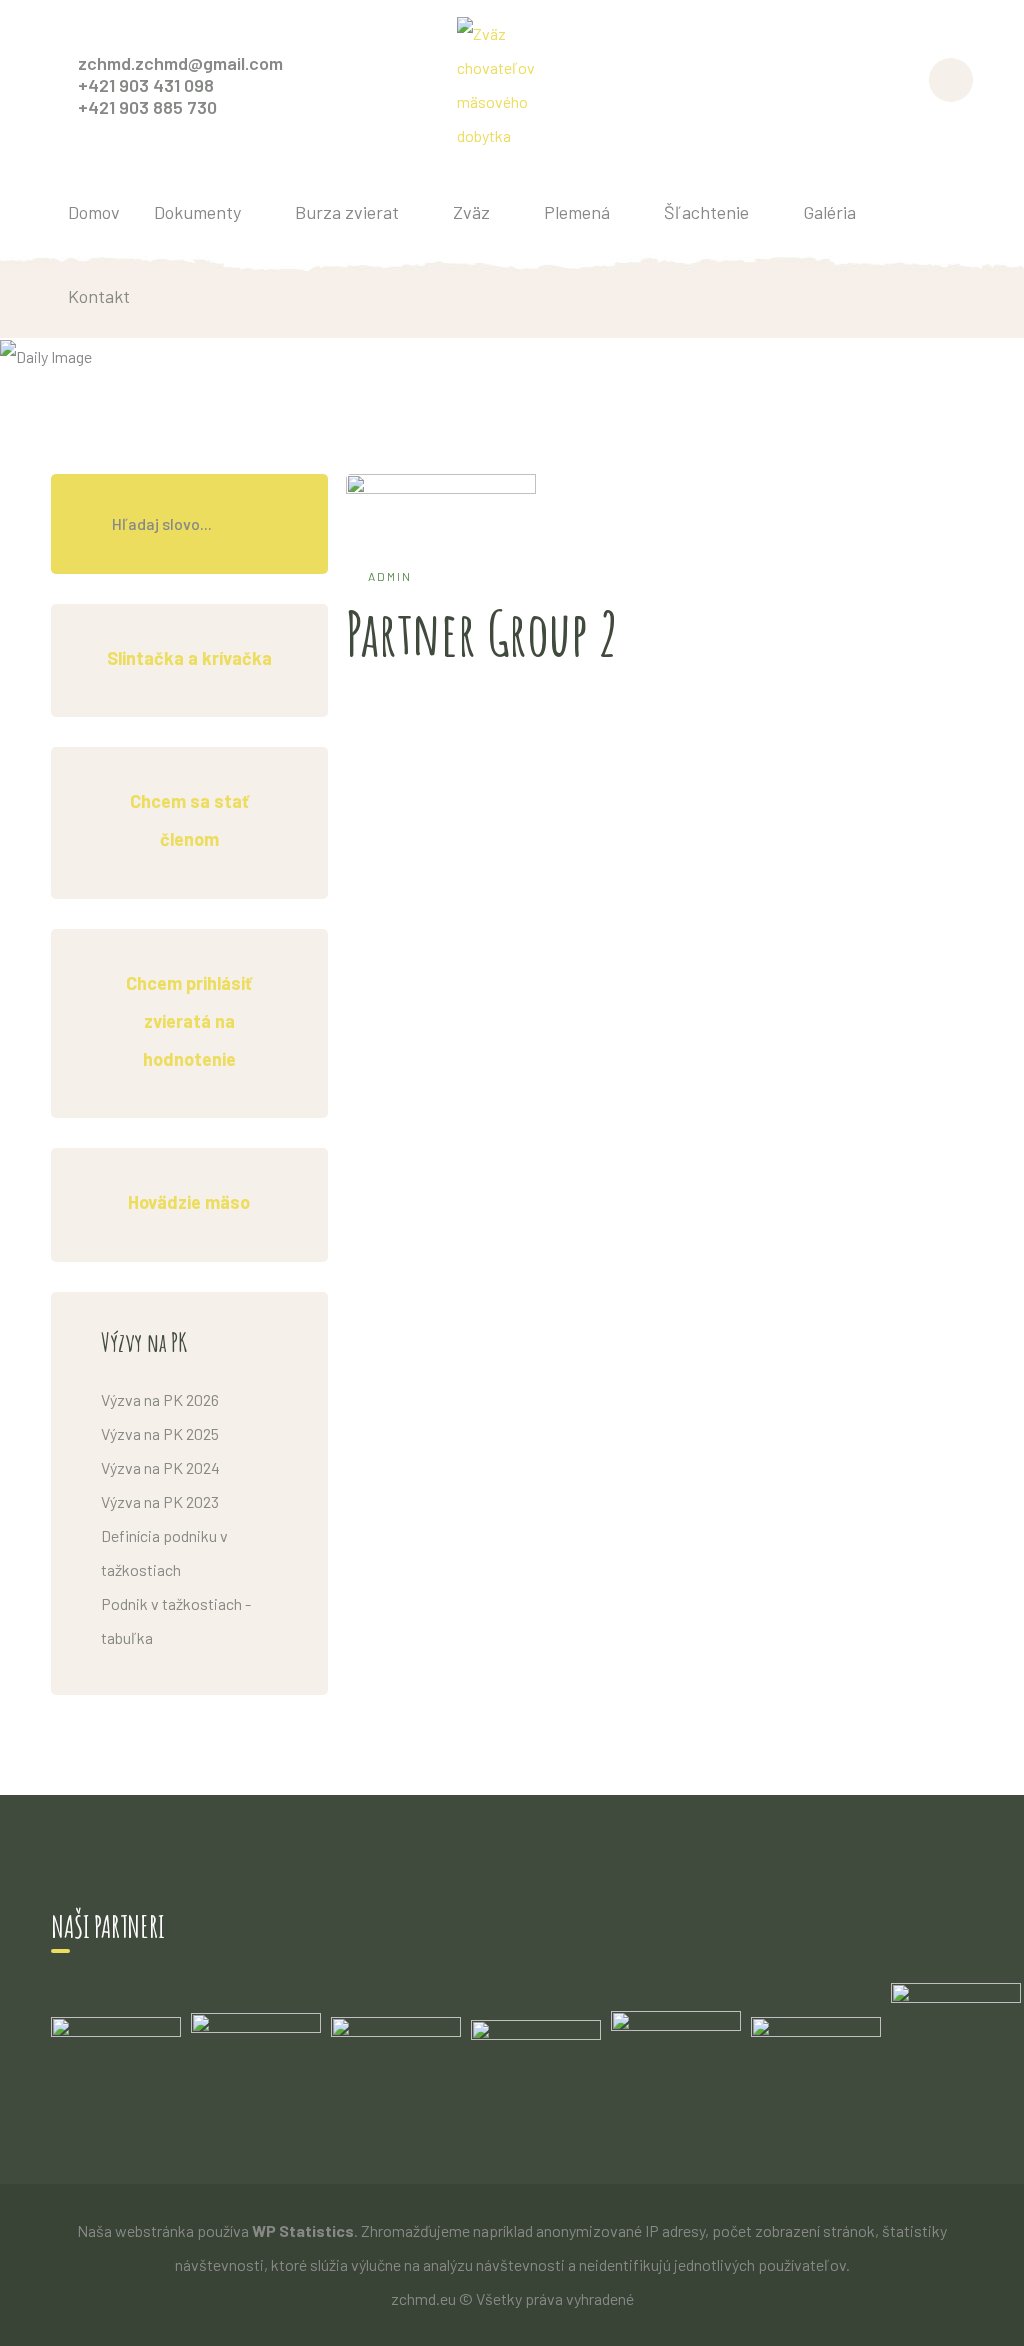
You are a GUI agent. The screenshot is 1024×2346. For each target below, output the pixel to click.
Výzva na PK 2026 (160, 1399)
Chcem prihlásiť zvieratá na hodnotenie (189, 1021)
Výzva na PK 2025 (160, 1433)
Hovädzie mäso (189, 1202)
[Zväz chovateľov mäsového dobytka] (512, 82)
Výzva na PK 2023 (160, 1501)
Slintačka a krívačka (189, 658)
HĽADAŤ (278, 524)
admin (390, 576)
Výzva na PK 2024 (160, 1467)
